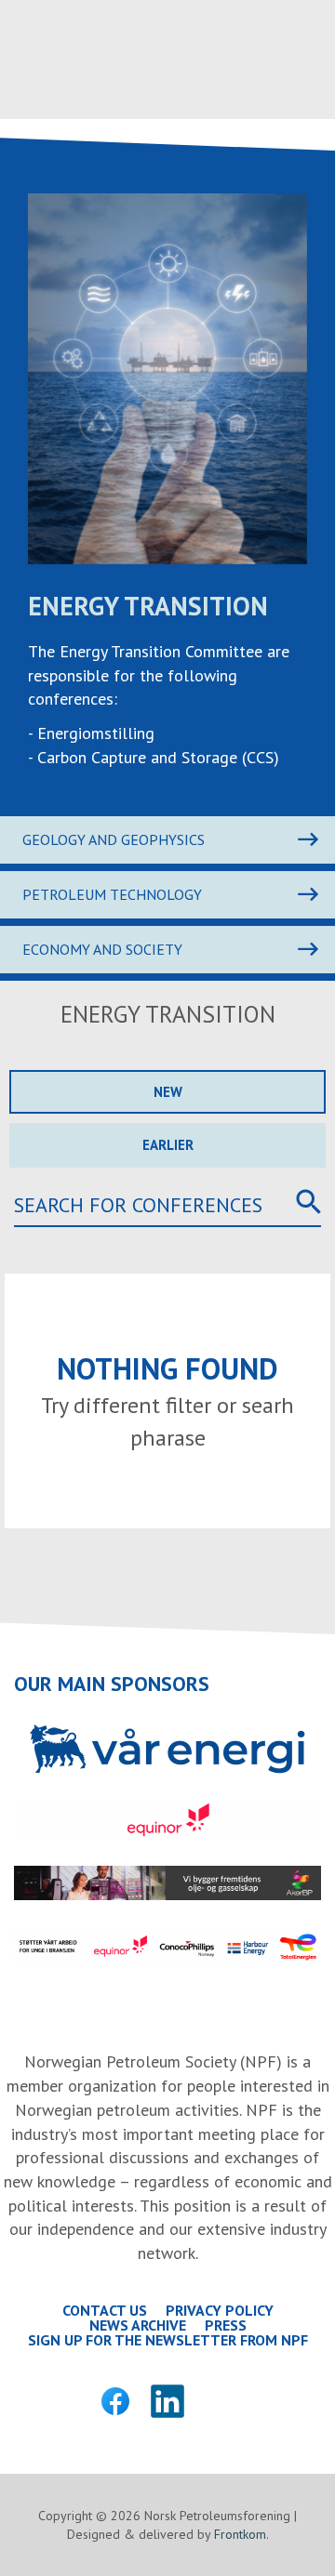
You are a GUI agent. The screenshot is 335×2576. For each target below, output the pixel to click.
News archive (138, 2325)
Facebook (115, 2401)
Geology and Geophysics (114, 839)
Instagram (220, 2401)
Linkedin (167, 2401)
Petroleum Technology (112, 894)
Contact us (105, 2310)
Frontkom (240, 2534)
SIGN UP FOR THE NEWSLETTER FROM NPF (168, 2340)
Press (226, 2325)
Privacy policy (220, 2310)
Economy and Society (102, 949)
